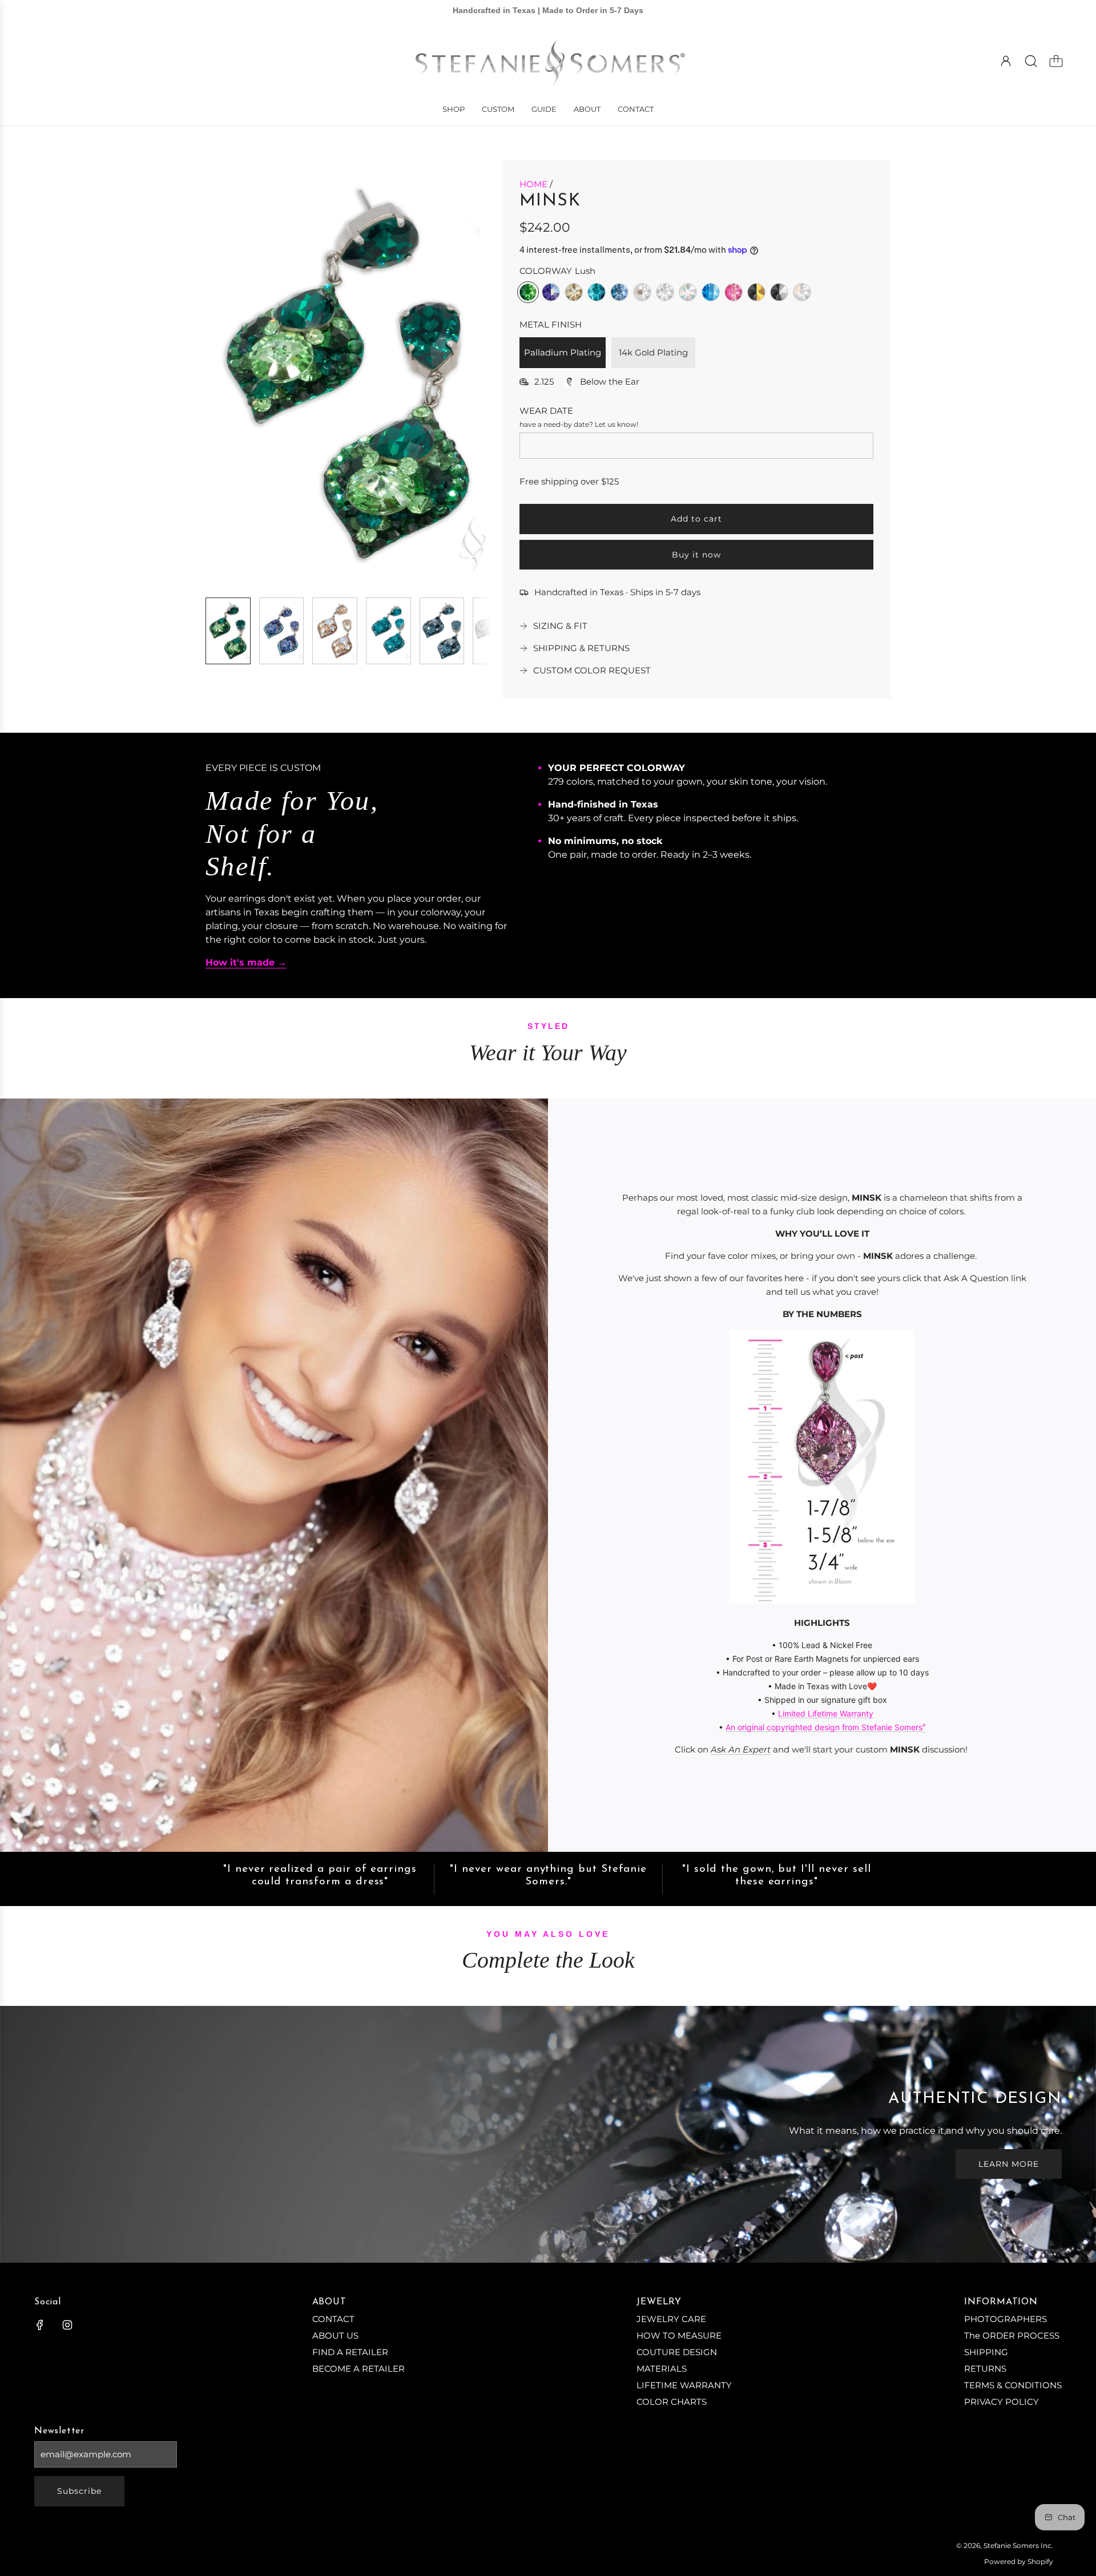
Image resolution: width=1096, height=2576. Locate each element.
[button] (233, 374)
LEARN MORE (1009, 2164)
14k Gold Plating (653, 352)
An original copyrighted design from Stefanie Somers (824, 1727)
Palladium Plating (563, 352)
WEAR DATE (546, 411)
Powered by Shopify (1019, 2561)
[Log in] (1006, 61)
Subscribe (79, 2491)
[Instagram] (67, 2325)
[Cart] (1056, 61)
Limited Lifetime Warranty (826, 1713)
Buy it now (696, 555)
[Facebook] (40, 2325)
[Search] (1031, 61)
